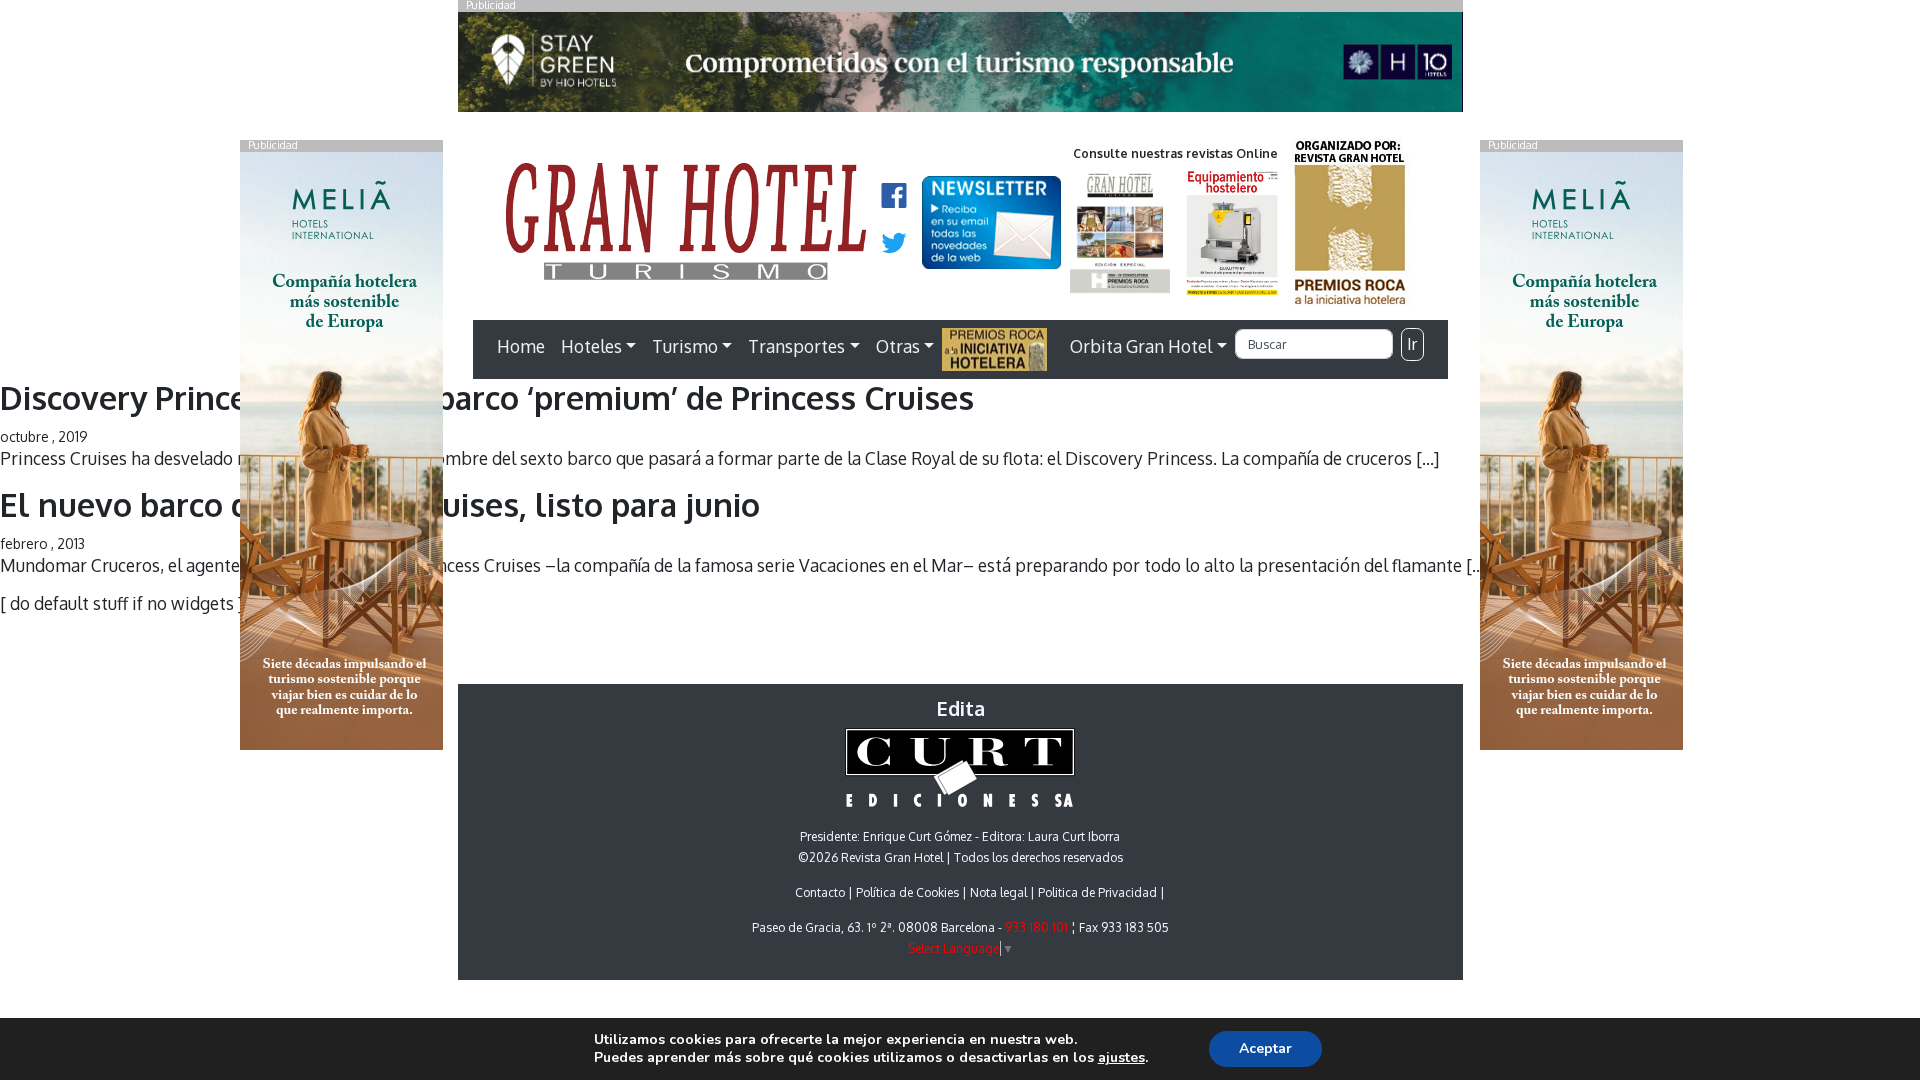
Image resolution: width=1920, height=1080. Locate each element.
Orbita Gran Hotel (1141, 346)
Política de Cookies (907, 892)
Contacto (820, 892)
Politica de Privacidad (1097, 892)
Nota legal (998, 892)
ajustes (1121, 1058)
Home (521, 346)
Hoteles (591, 346)
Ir (1412, 344)
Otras (898, 346)
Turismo (685, 346)
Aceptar (1265, 1048)
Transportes (796, 346)
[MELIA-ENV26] (1581, 449)
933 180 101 (1036, 927)
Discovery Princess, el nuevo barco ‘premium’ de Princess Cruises (487, 397)
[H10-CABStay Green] (960, 67)
